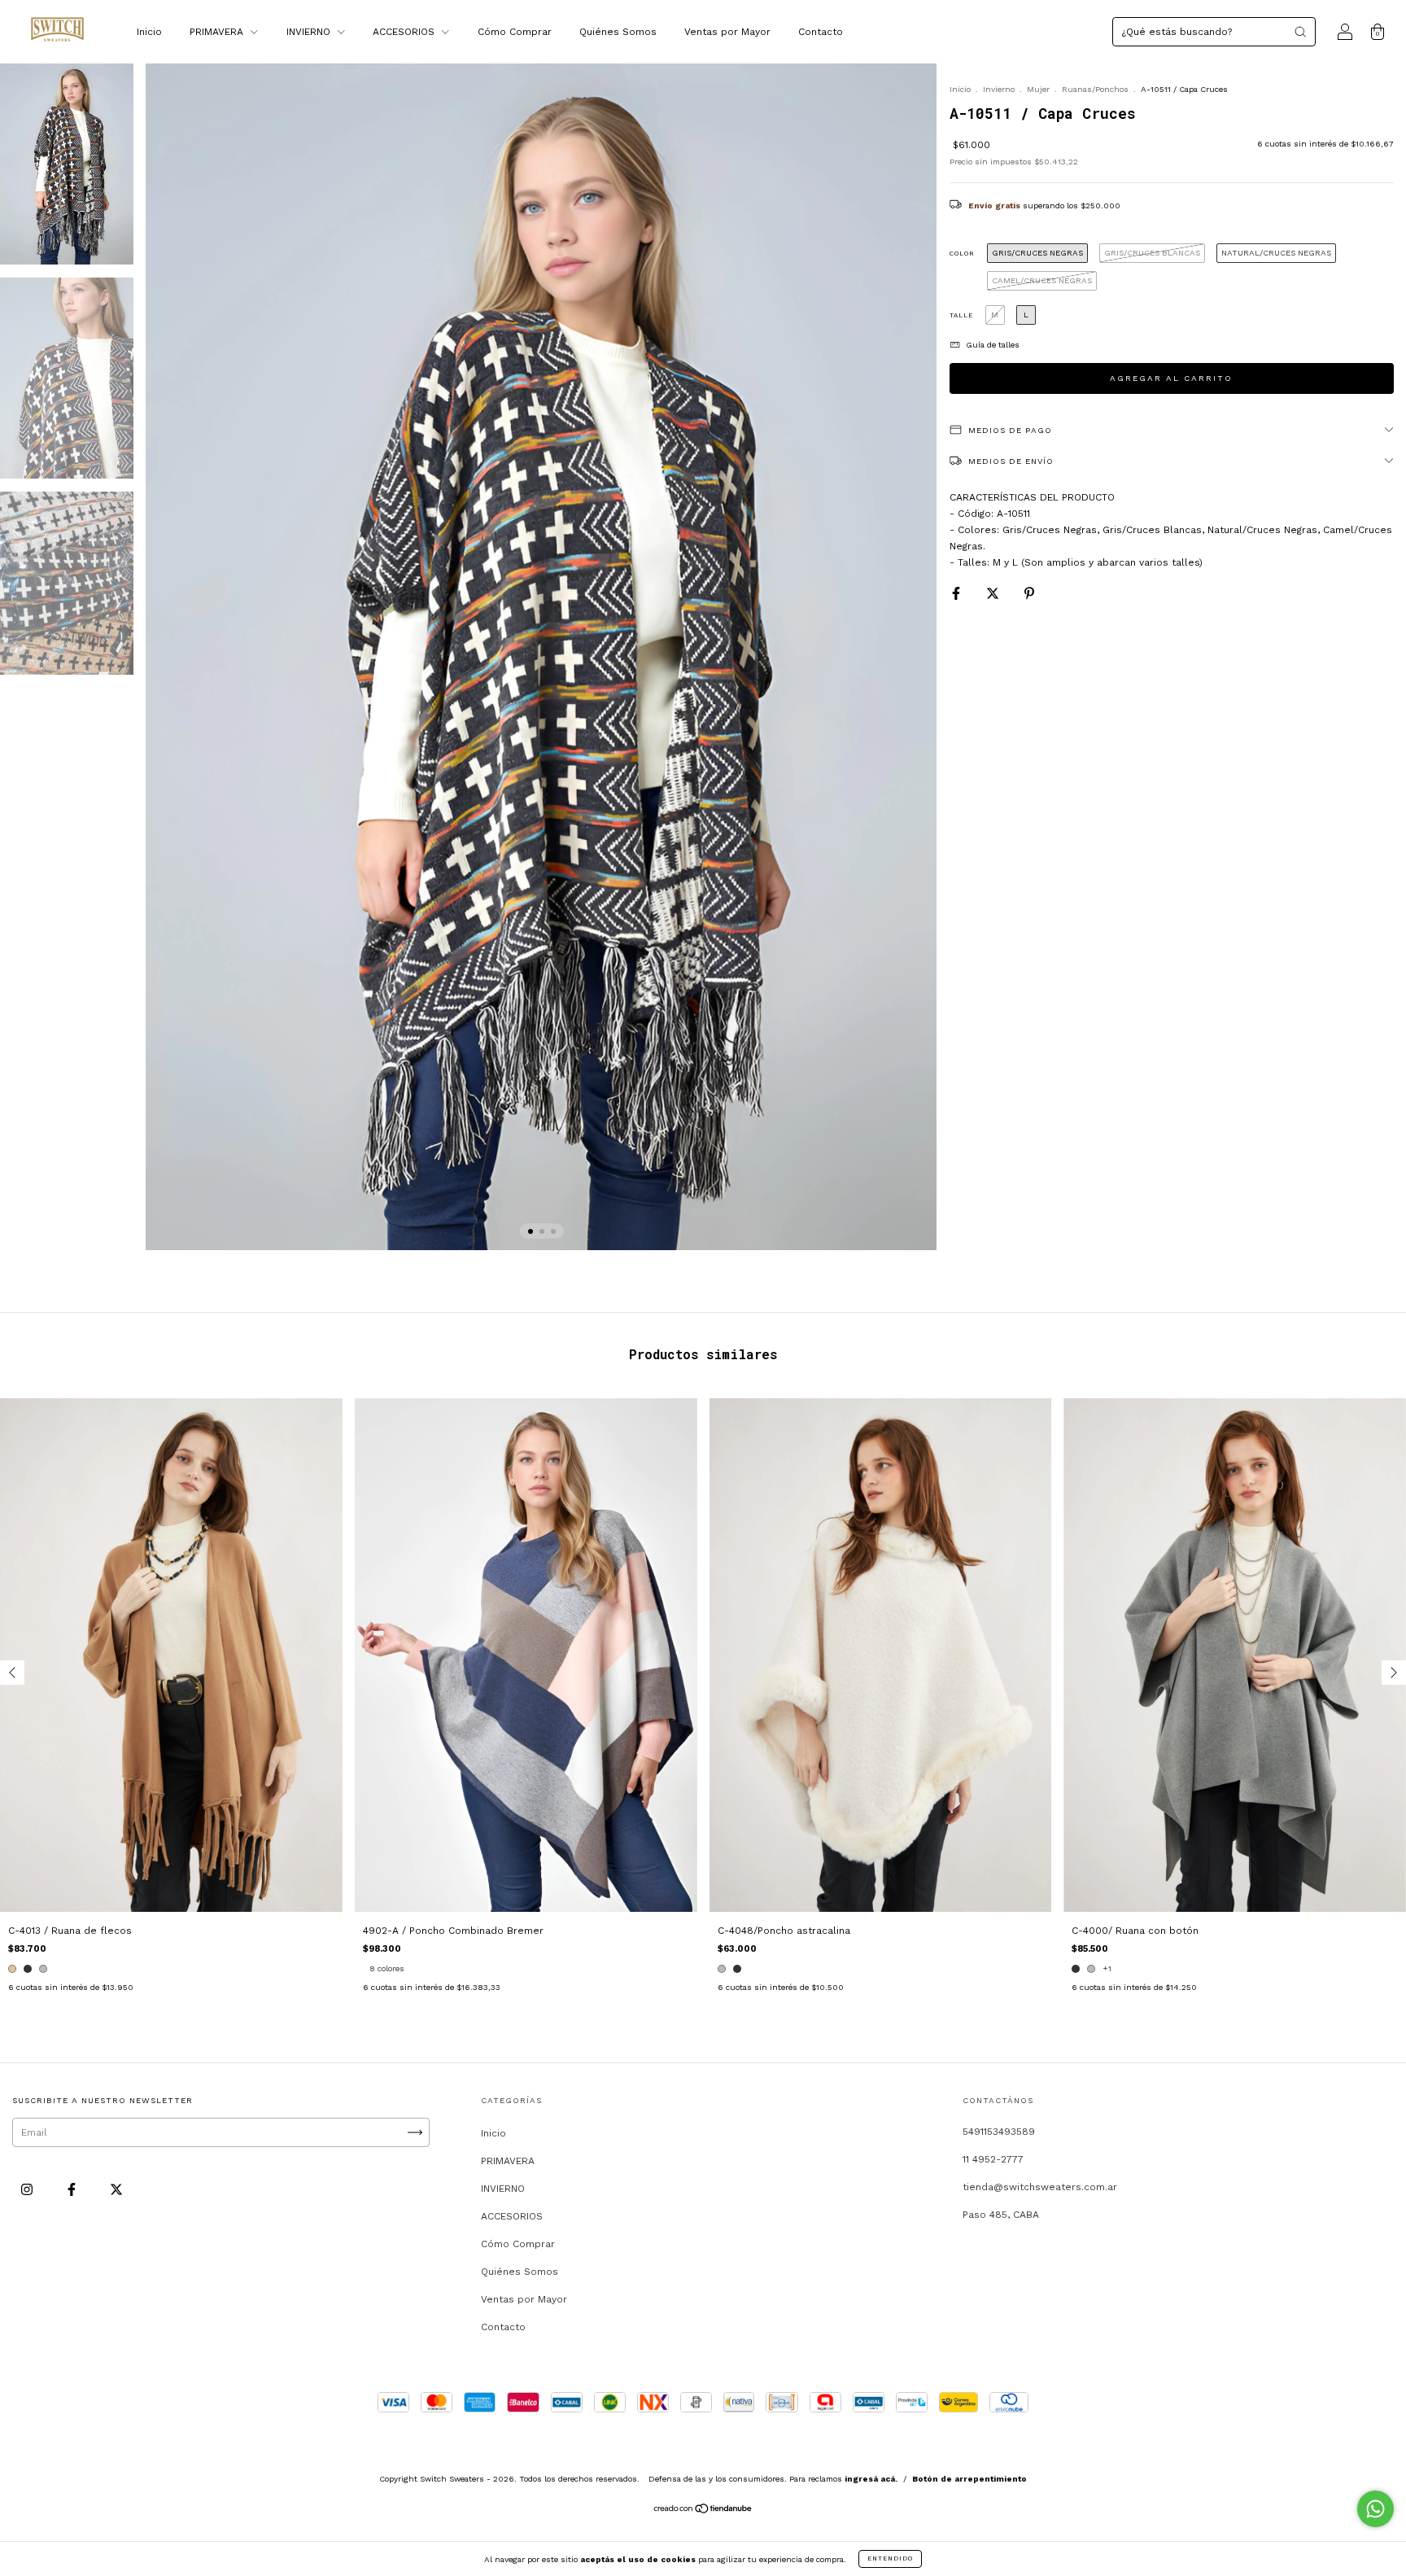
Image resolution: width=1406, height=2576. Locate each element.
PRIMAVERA (218, 32)
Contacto (821, 32)
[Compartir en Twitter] (994, 594)
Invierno (999, 89)
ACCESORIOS (405, 32)
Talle (961, 315)
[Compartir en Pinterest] (1029, 594)
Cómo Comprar (515, 32)
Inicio (149, 32)
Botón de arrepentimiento (969, 2479)
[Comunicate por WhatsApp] (1375, 2509)
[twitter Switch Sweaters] (116, 2189)
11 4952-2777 (993, 2159)
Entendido (890, 2559)
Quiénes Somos (618, 32)
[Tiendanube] (703, 2511)
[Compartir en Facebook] (958, 594)
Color (962, 254)
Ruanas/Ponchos (1095, 89)
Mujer (1038, 89)
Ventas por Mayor (727, 32)
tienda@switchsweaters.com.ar (1040, 2187)
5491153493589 (999, 2132)
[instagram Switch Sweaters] (28, 2189)
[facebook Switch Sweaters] (73, 2189)
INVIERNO (310, 32)
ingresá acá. (871, 2479)
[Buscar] (1300, 32)
